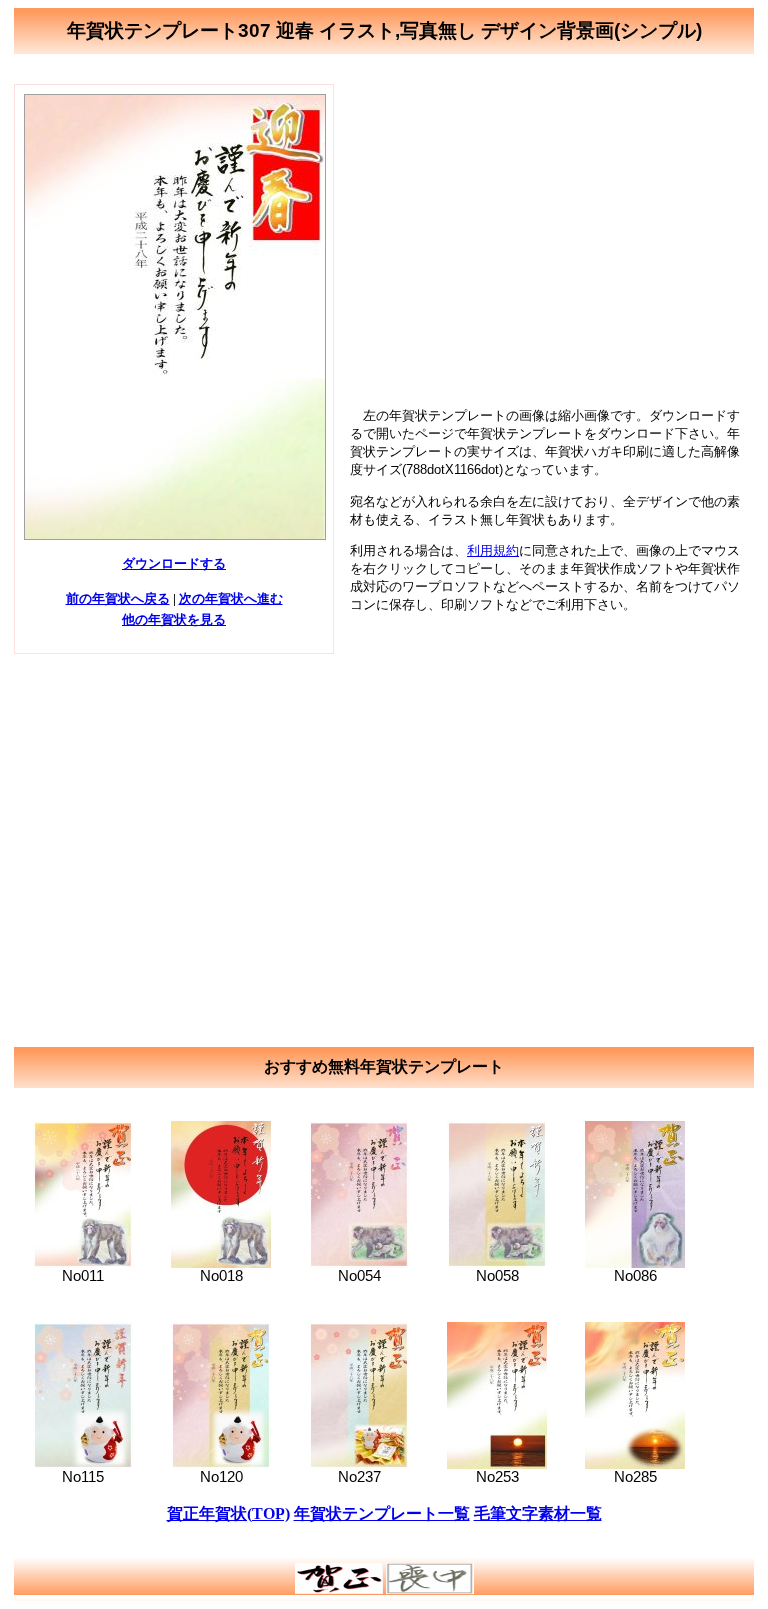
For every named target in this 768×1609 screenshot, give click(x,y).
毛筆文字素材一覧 (538, 1513)
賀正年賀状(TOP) (228, 1513)
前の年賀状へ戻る (118, 598)
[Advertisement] (550, 224)
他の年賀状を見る (174, 619)
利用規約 (493, 550)
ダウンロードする (174, 563)
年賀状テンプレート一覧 (382, 1513)
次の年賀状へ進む (231, 598)
